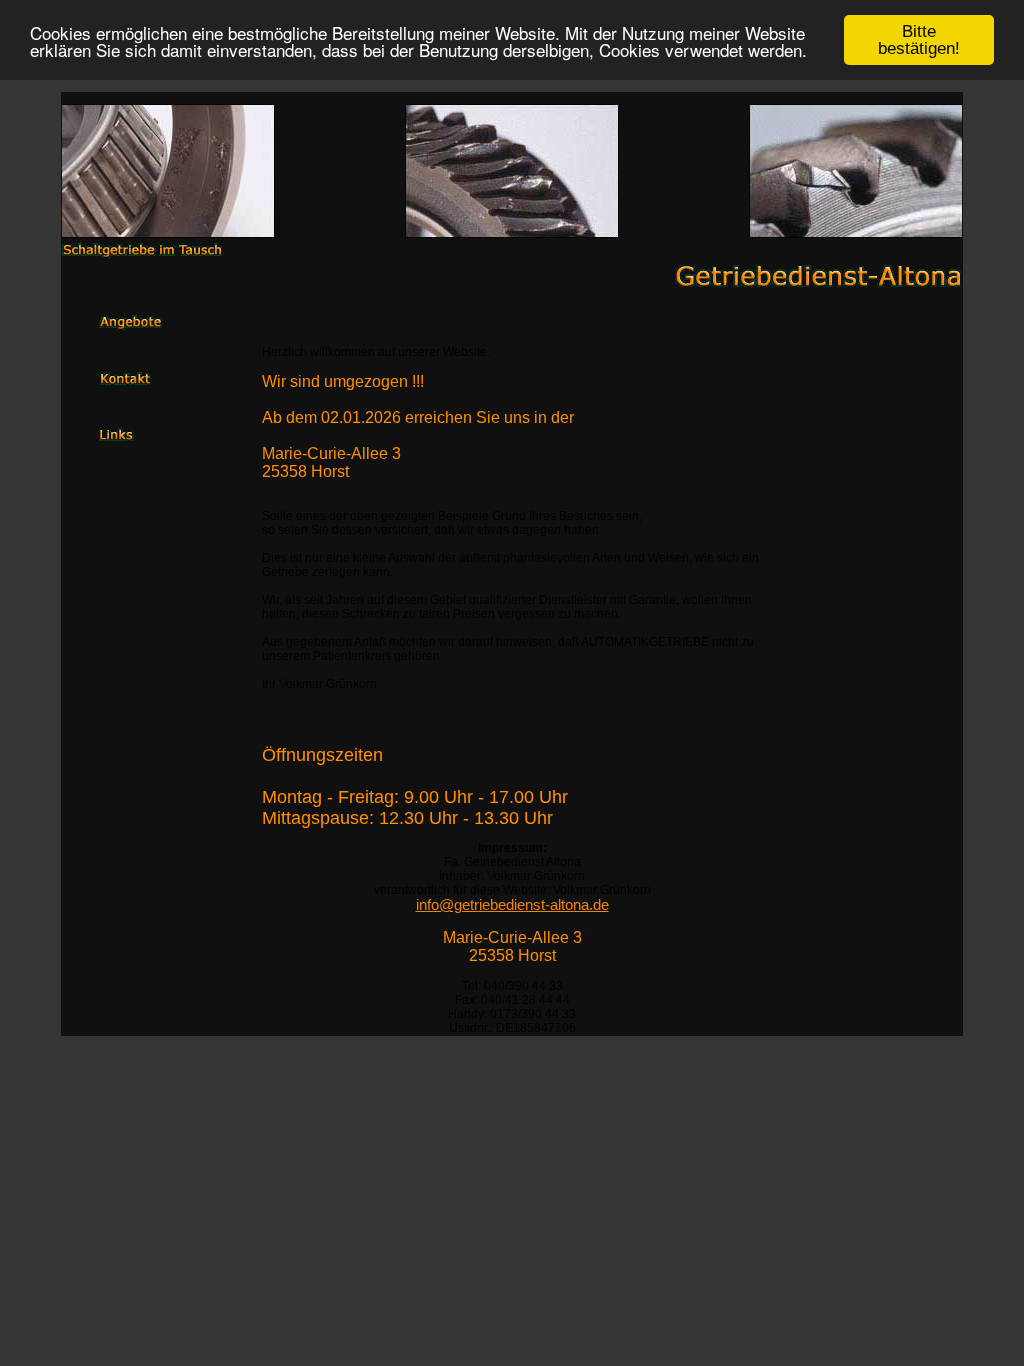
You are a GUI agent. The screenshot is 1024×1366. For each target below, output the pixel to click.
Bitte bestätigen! (919, 40)
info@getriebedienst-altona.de (512, 905)
